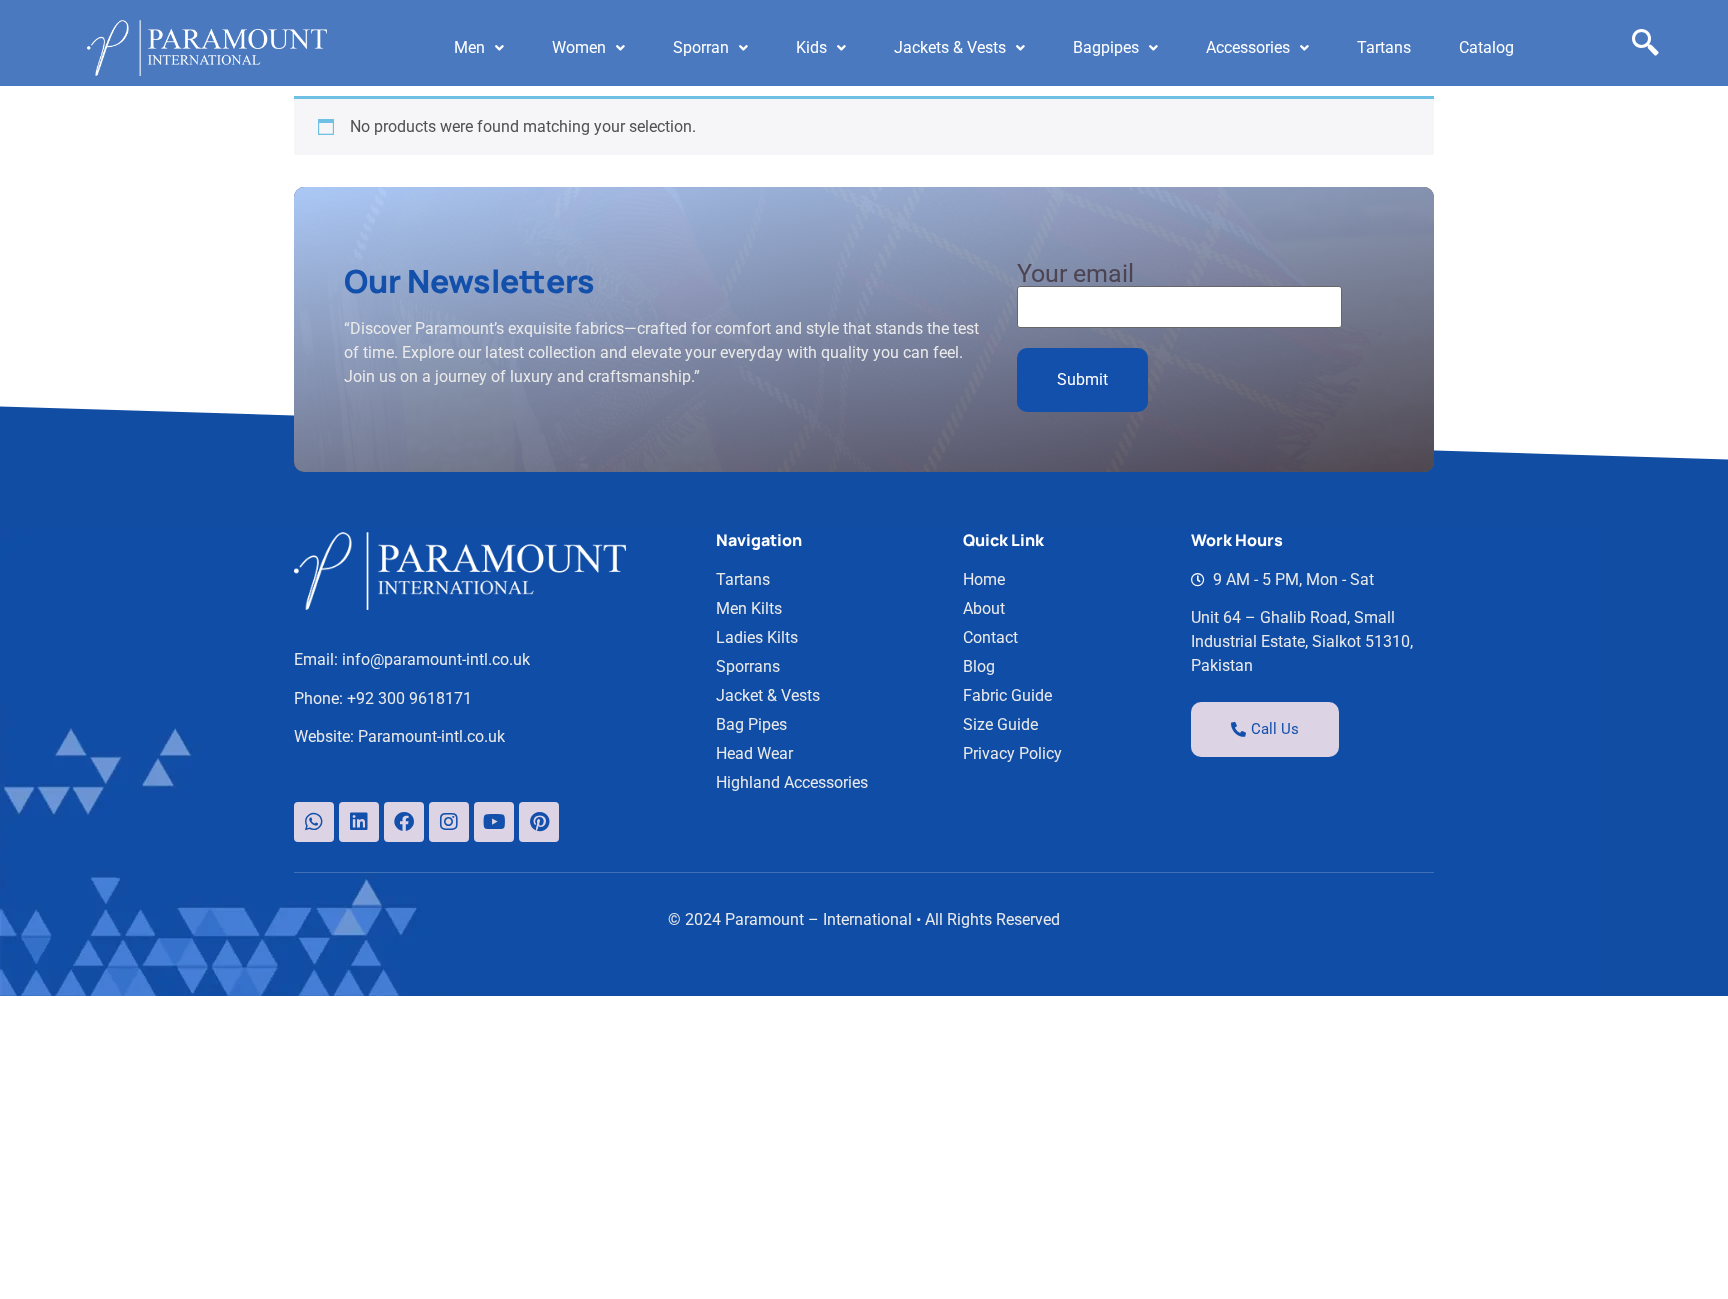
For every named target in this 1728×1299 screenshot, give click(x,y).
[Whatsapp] (314, 822)
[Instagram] (449, 822)
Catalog (1486, 47)
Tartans (1384, 47)
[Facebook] (404, 822)
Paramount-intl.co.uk (431, 736)
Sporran (701, 47)
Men (469, 47)
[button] (479, 48)
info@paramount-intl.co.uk (436, 659)
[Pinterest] (539, 822)
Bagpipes (1106, 47)
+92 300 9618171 (409, 698)
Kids (811, 47)
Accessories (1248, 47)
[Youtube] (494, 822)
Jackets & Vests (950, 47)
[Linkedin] (359, 822)
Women (579, 47)
